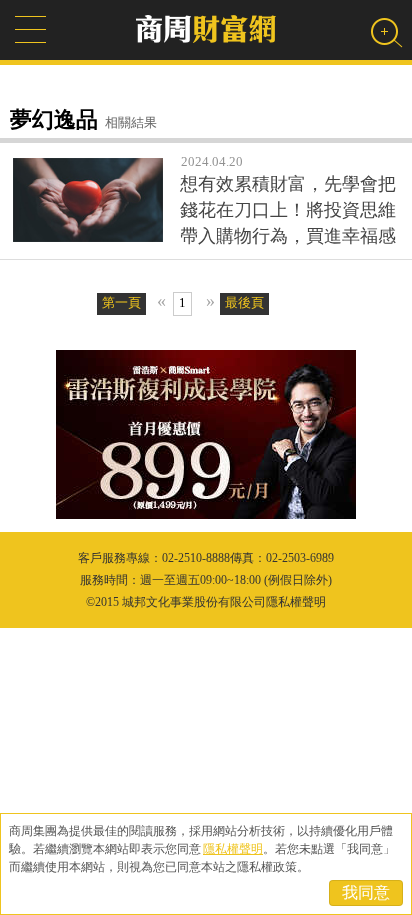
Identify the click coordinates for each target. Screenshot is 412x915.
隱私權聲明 (233, 849)
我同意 (366, 892)
